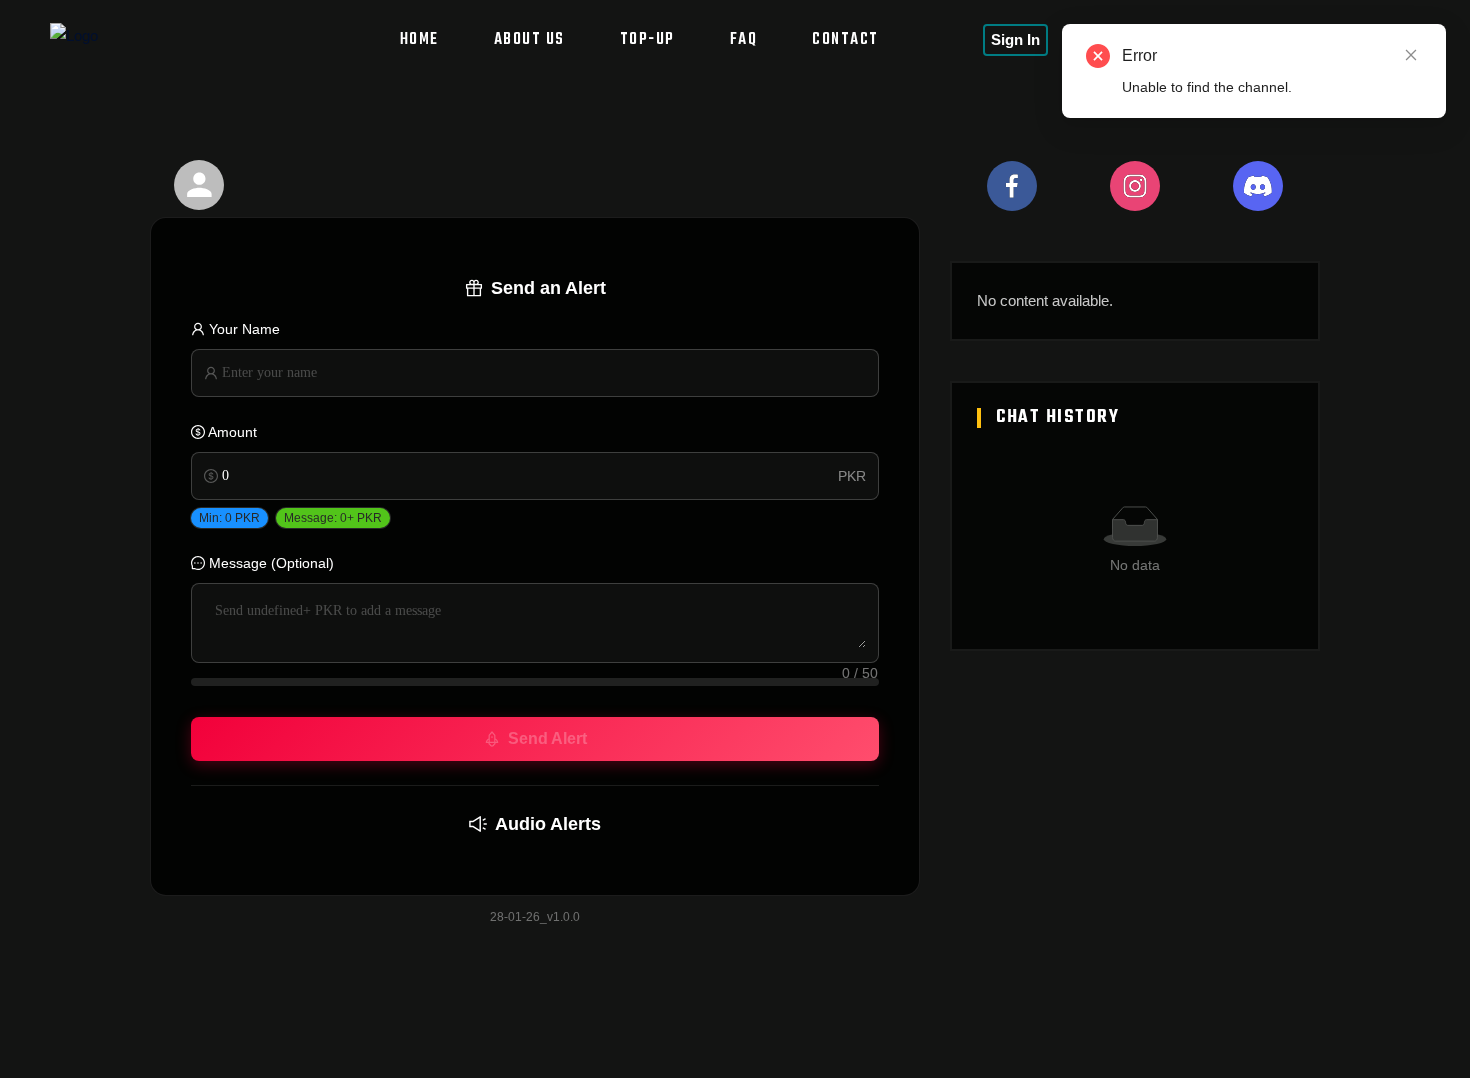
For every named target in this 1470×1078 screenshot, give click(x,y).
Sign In (1015, 39)
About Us (529, 40)
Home (419, 40)
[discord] (1258, 186)
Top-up (647, 40)
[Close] (1411, 55)
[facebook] (1012, 186)
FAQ (744, 40)
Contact (845, 40)
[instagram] (1135, 186)
